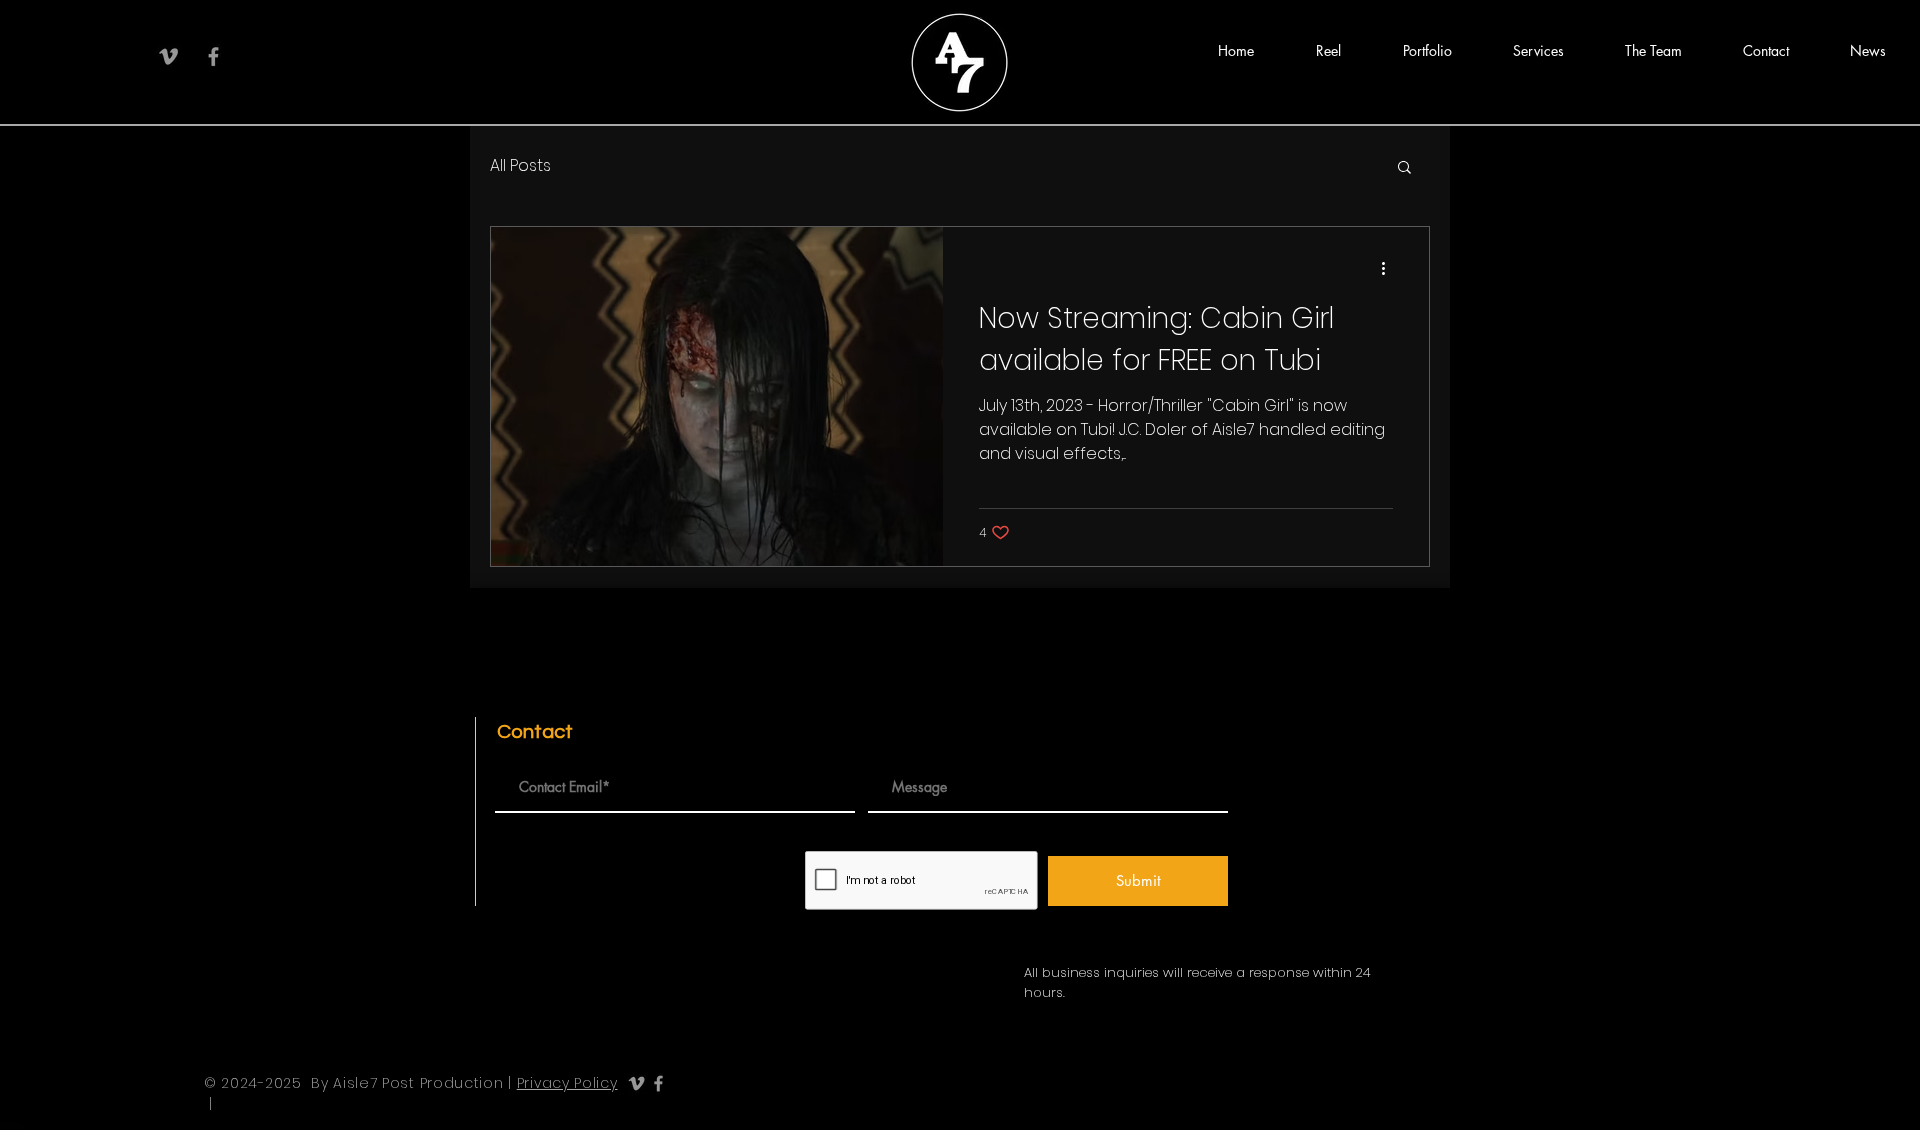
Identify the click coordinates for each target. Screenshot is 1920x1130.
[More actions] (1390, 268)
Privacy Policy (567, 1083)
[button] (1328, 51)
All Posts (520, 166)
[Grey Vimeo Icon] (168, 56)
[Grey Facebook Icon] (213, 56)
